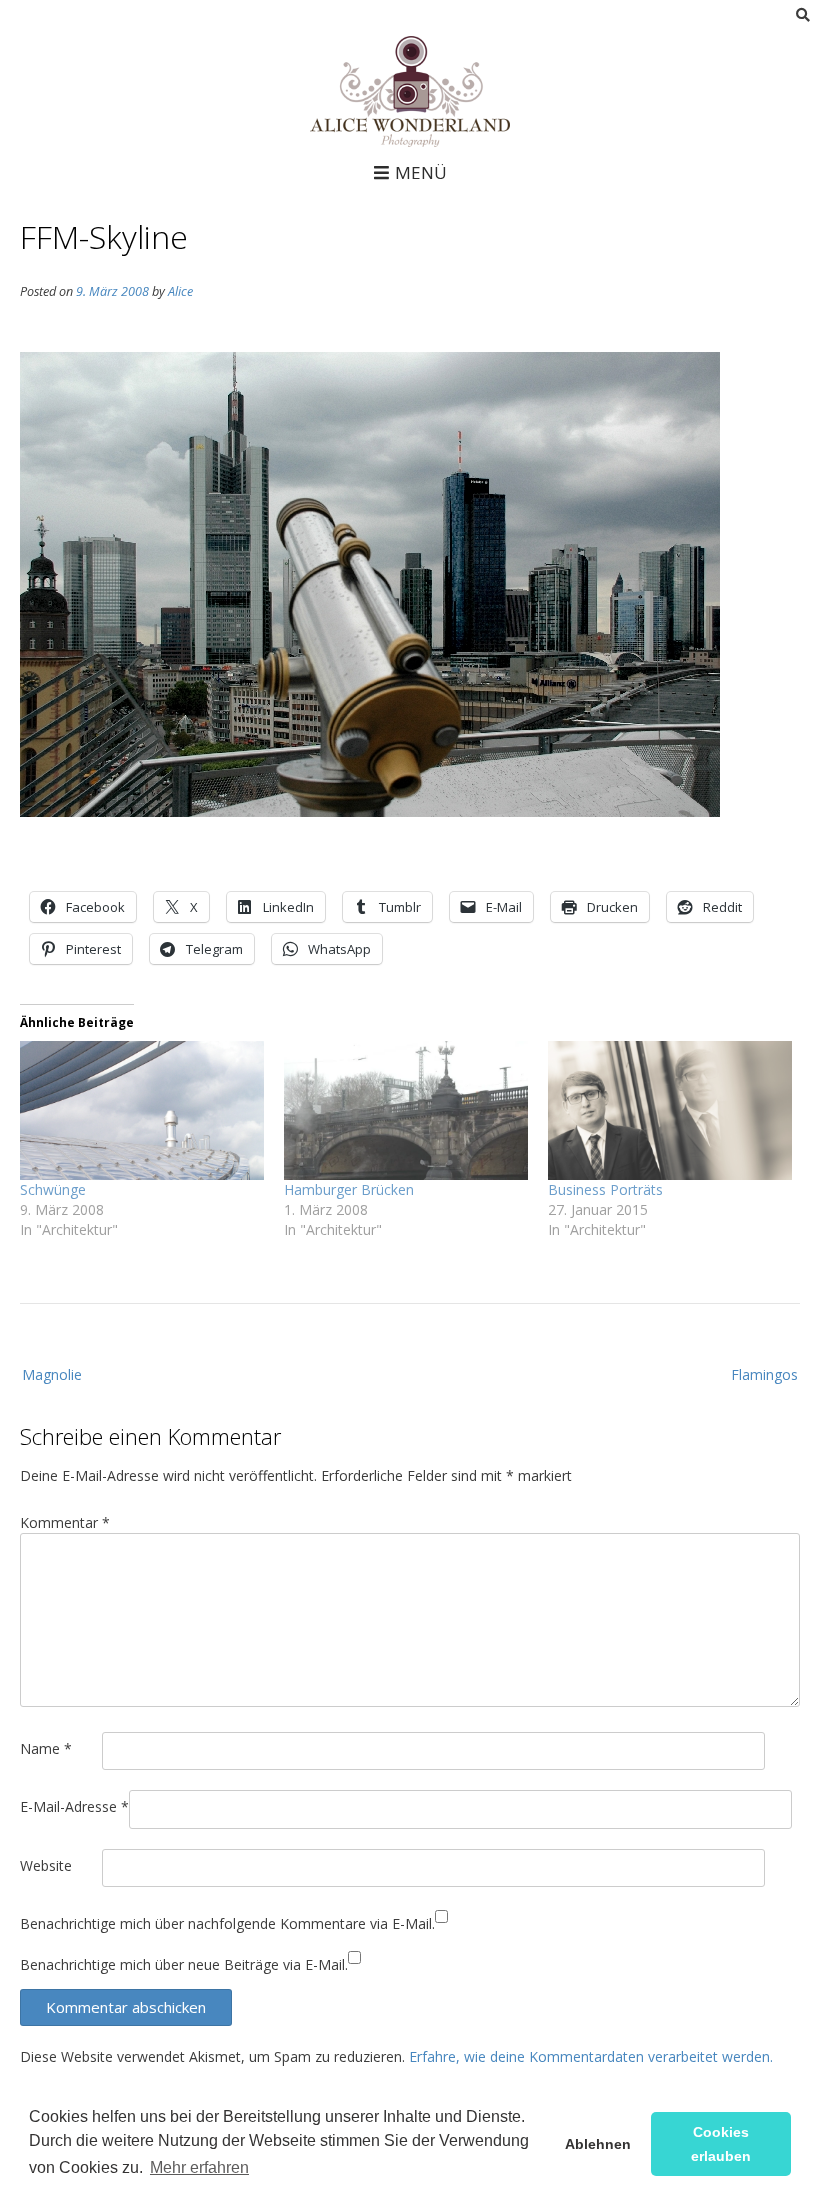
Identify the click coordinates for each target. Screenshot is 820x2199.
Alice (180, 291)
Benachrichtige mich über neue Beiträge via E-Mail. (184, 1964)
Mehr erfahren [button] (199, 2167)
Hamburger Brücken (349, 1189)
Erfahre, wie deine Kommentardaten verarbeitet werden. (591, 2056)
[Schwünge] (142, 1110)
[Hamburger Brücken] (406, 1110)
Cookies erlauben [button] (721, 2144)
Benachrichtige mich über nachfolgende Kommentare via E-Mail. (227, 1923)
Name (46, 1748)
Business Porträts (605, 1189)
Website (46, 1865)
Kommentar (65, 1522)
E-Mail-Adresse (74, 1806)
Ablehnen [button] (598, 2144)
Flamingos (764, 1374)
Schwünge (53, 1189)
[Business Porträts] (670, 1110)
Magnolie (52, 1374)
